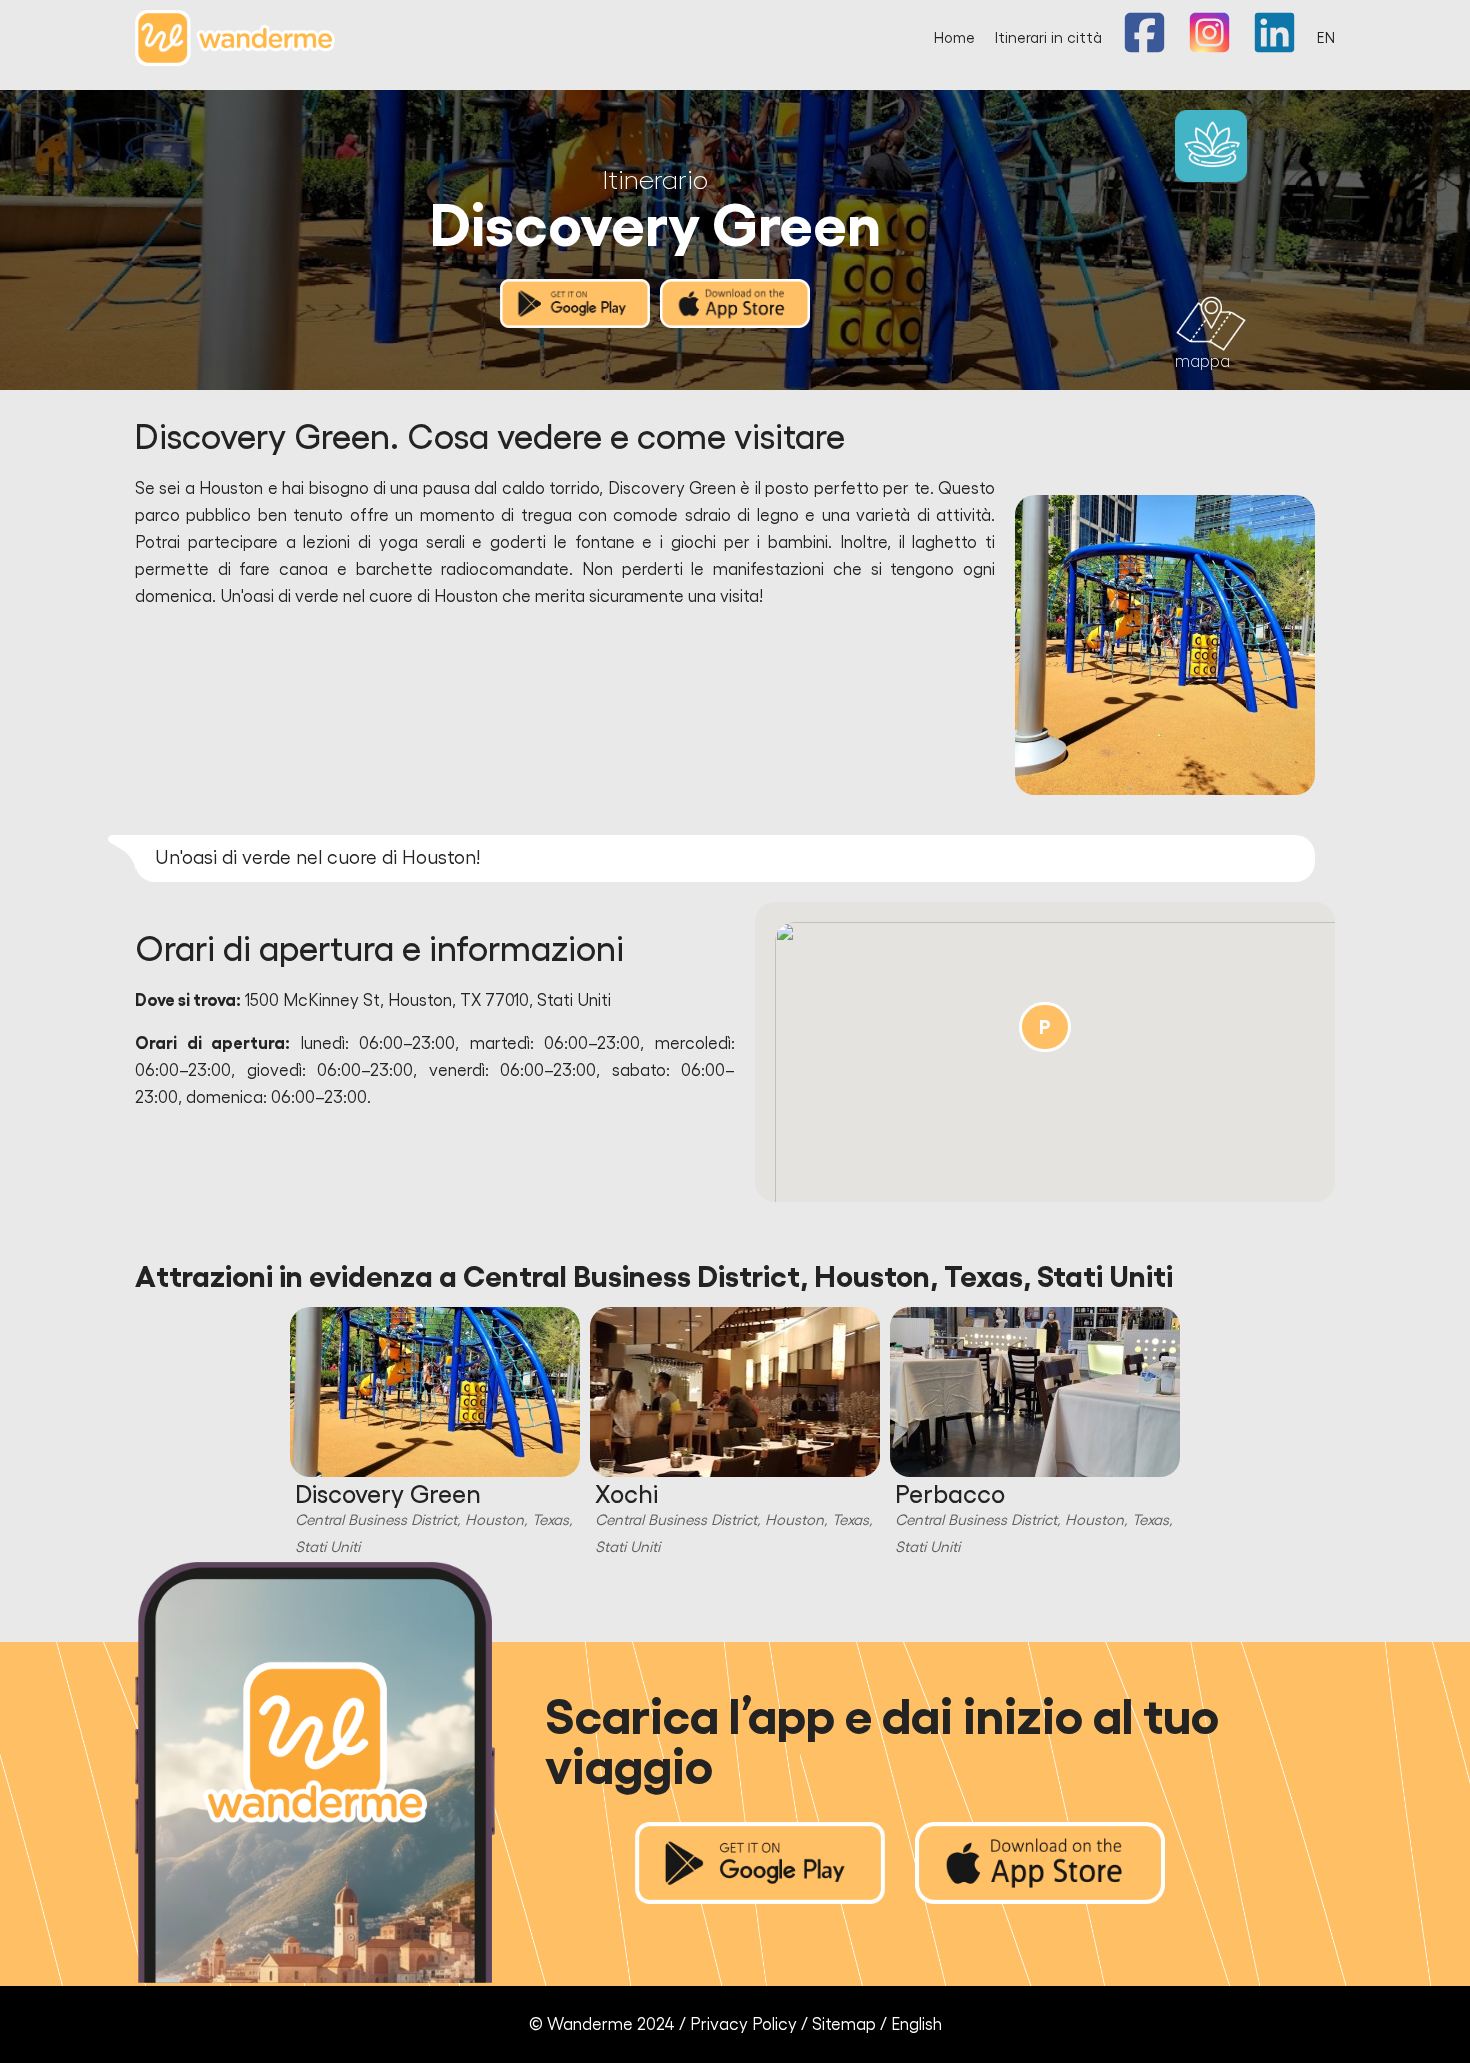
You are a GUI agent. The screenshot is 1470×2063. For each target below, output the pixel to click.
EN (1326, 38)
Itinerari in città (1048, 38)
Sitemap (844, 2024)
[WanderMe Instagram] (1209, 48)
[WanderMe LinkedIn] (1274, 48)
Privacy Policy (743, 2024)
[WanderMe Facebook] (1144, 48)
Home (954, 38)
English (916, 2024)
